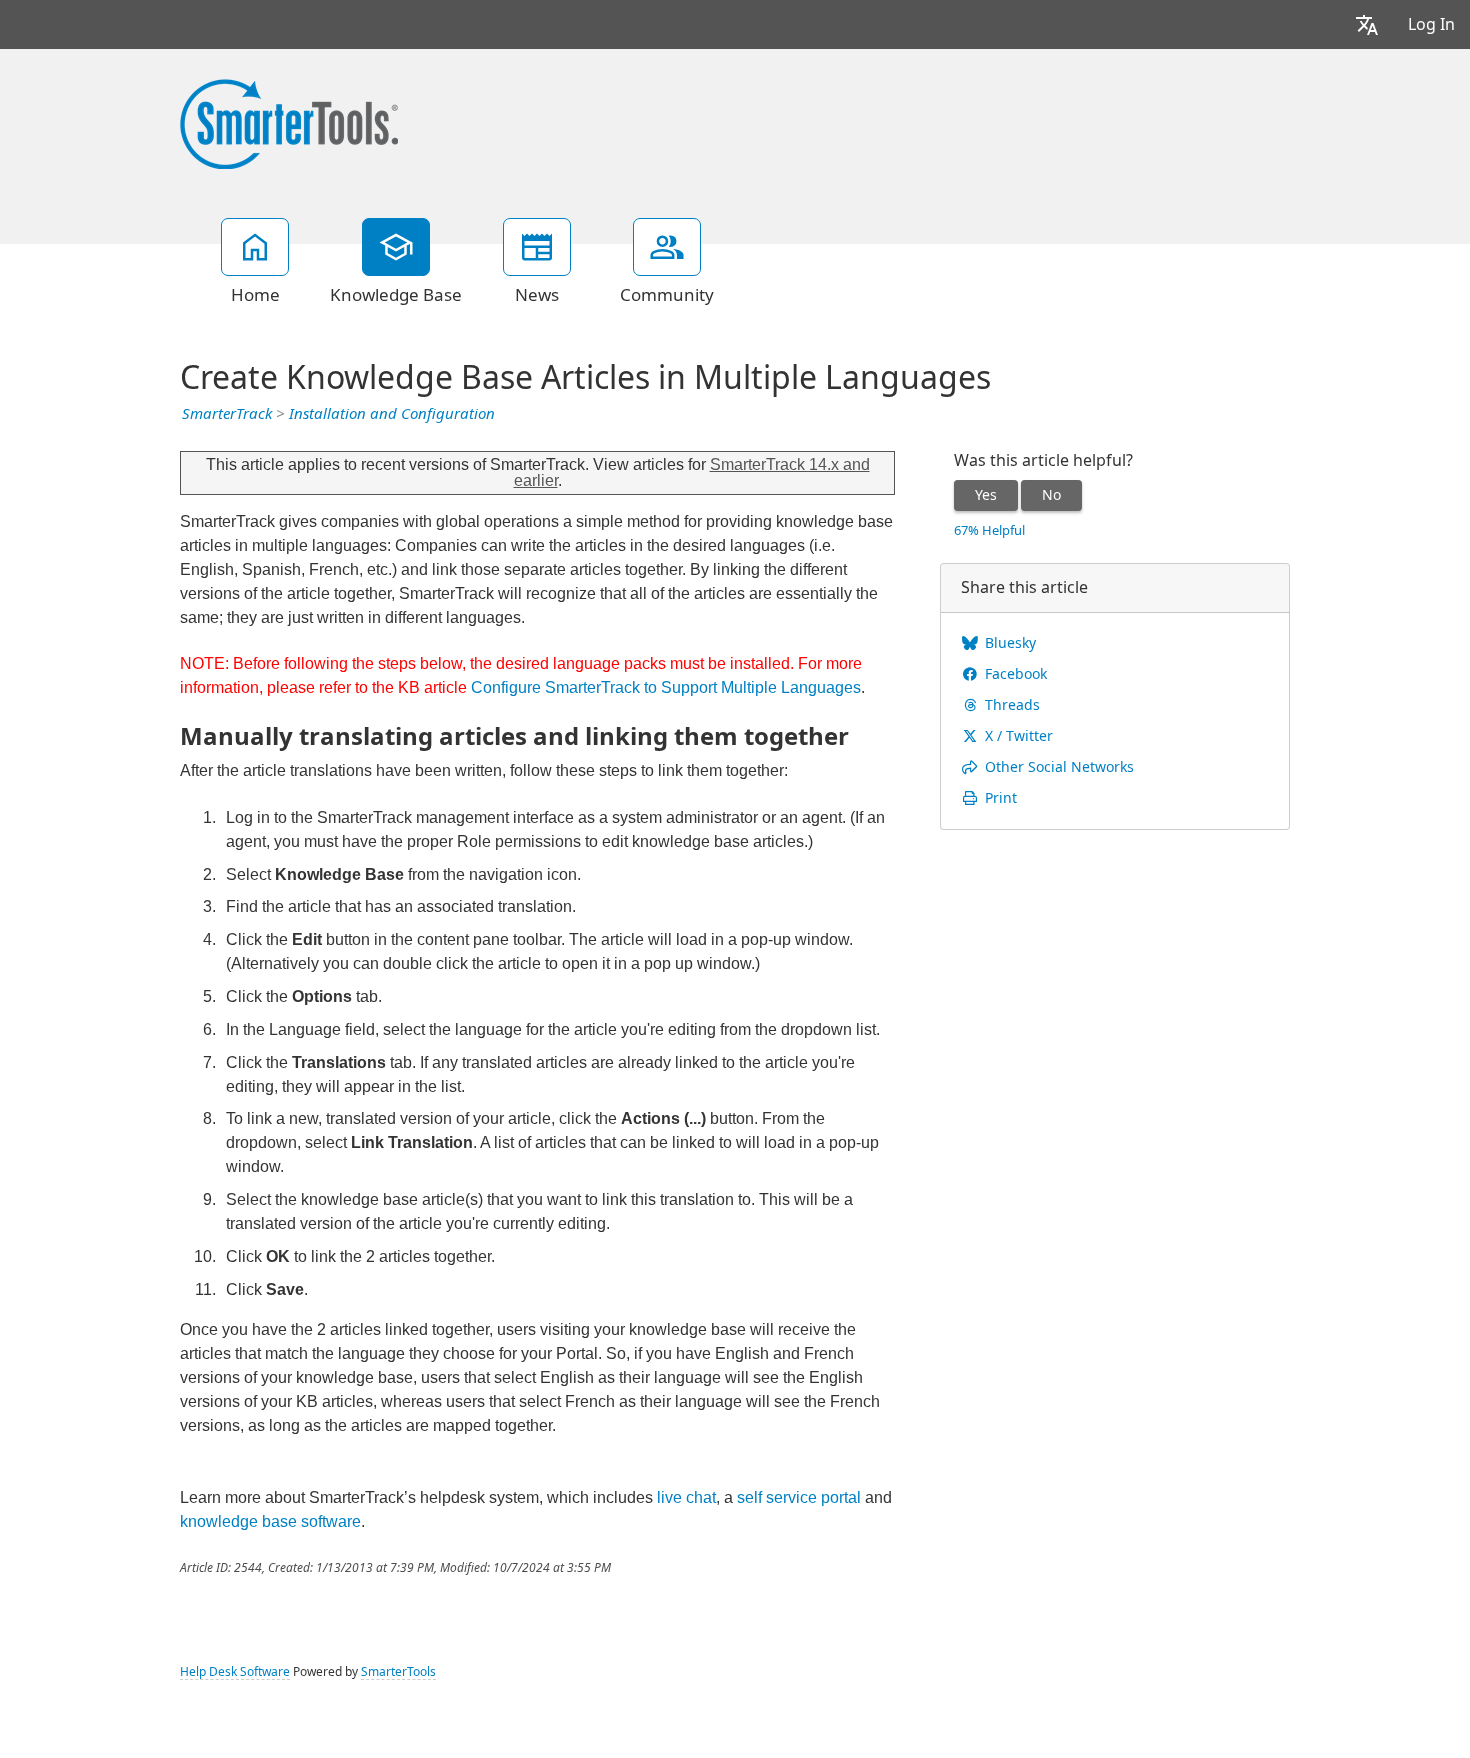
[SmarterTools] (289, 122)
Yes (986, 495)
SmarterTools (398, 1672)
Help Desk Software (235, 1672)
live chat (686, 1497)
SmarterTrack (227, 414)
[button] (1367, 24)
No (1051, 495)
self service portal (799, 1497)
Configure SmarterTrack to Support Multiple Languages (666, 687)
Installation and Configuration (392, 414)
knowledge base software (270, 1521)
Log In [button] (1431, 24)
